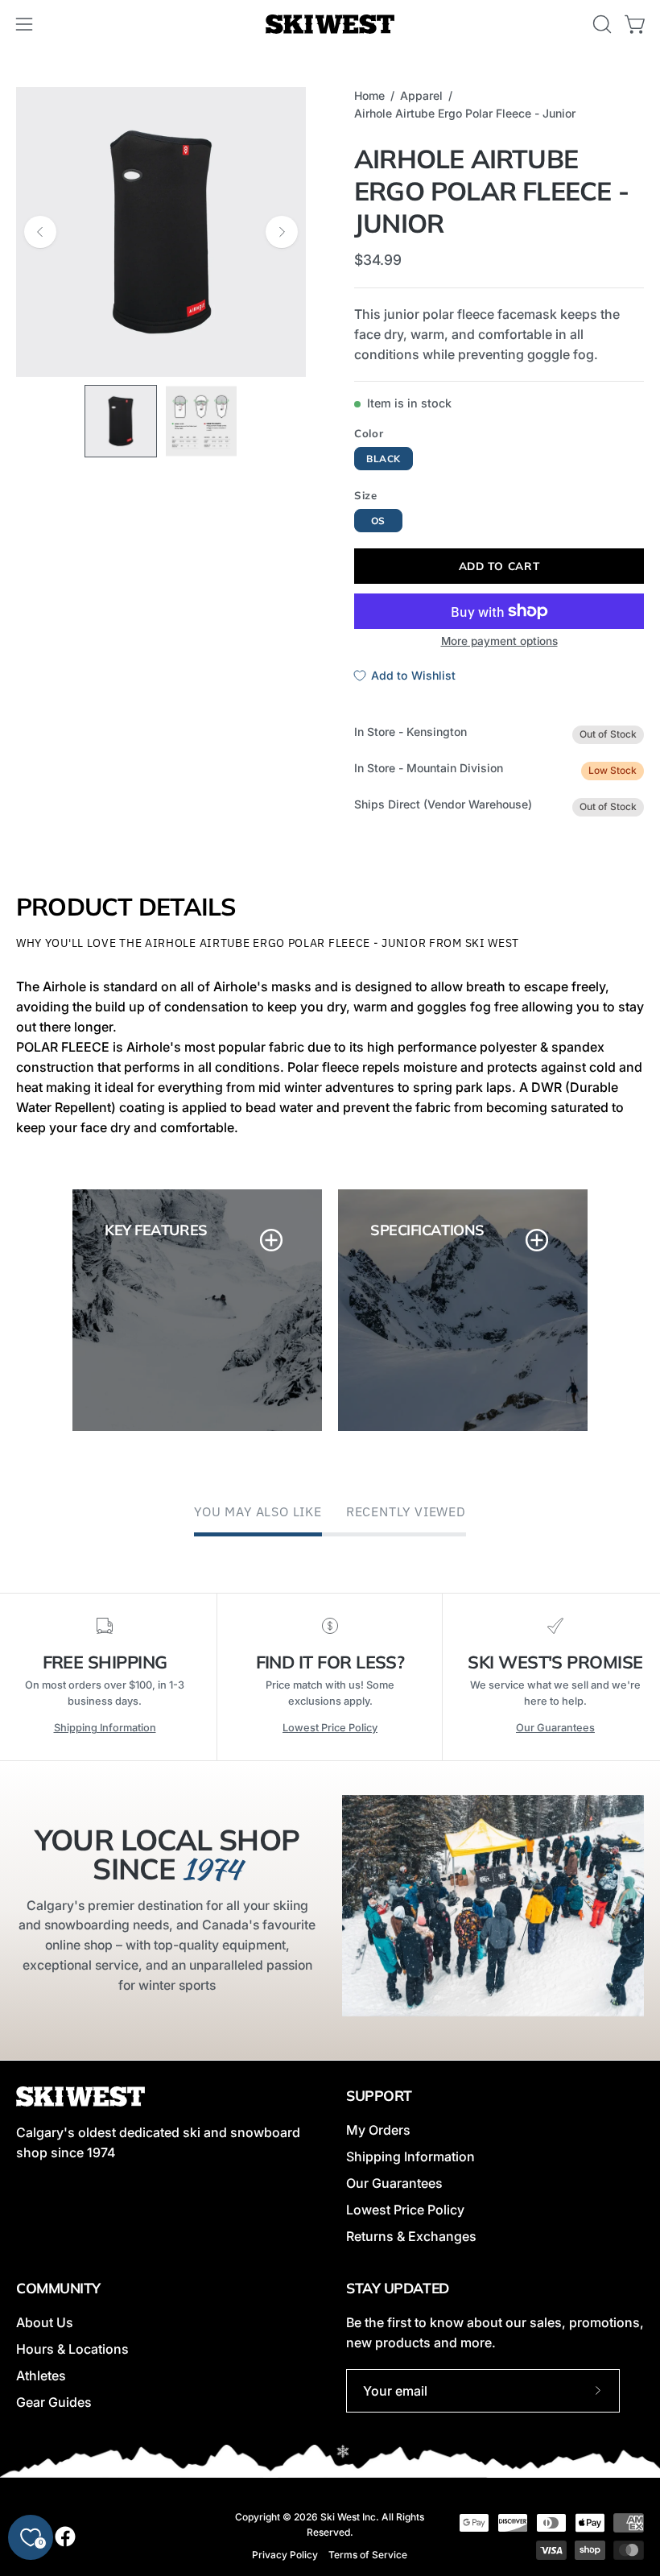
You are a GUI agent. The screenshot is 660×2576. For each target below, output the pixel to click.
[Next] (282, 232)
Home (369, 95)
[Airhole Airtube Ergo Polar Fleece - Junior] (121, 421)
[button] (600, 24)
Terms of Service (368, 2555)
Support (379, 2095)
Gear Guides (54, 2402)
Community (58, 2288)
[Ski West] (330, 25)
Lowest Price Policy (330, 1728)
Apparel (421, 95)
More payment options (499, 641)
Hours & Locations (72, 2349)
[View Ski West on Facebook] (65, 2537)
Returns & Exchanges (411, 2236)
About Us (45, 2322)
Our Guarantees (555, 1728)
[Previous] (40, 232)
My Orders (378, 2130)
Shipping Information (105, 1728)
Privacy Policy (285, 2555)
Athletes (41, 2375)
